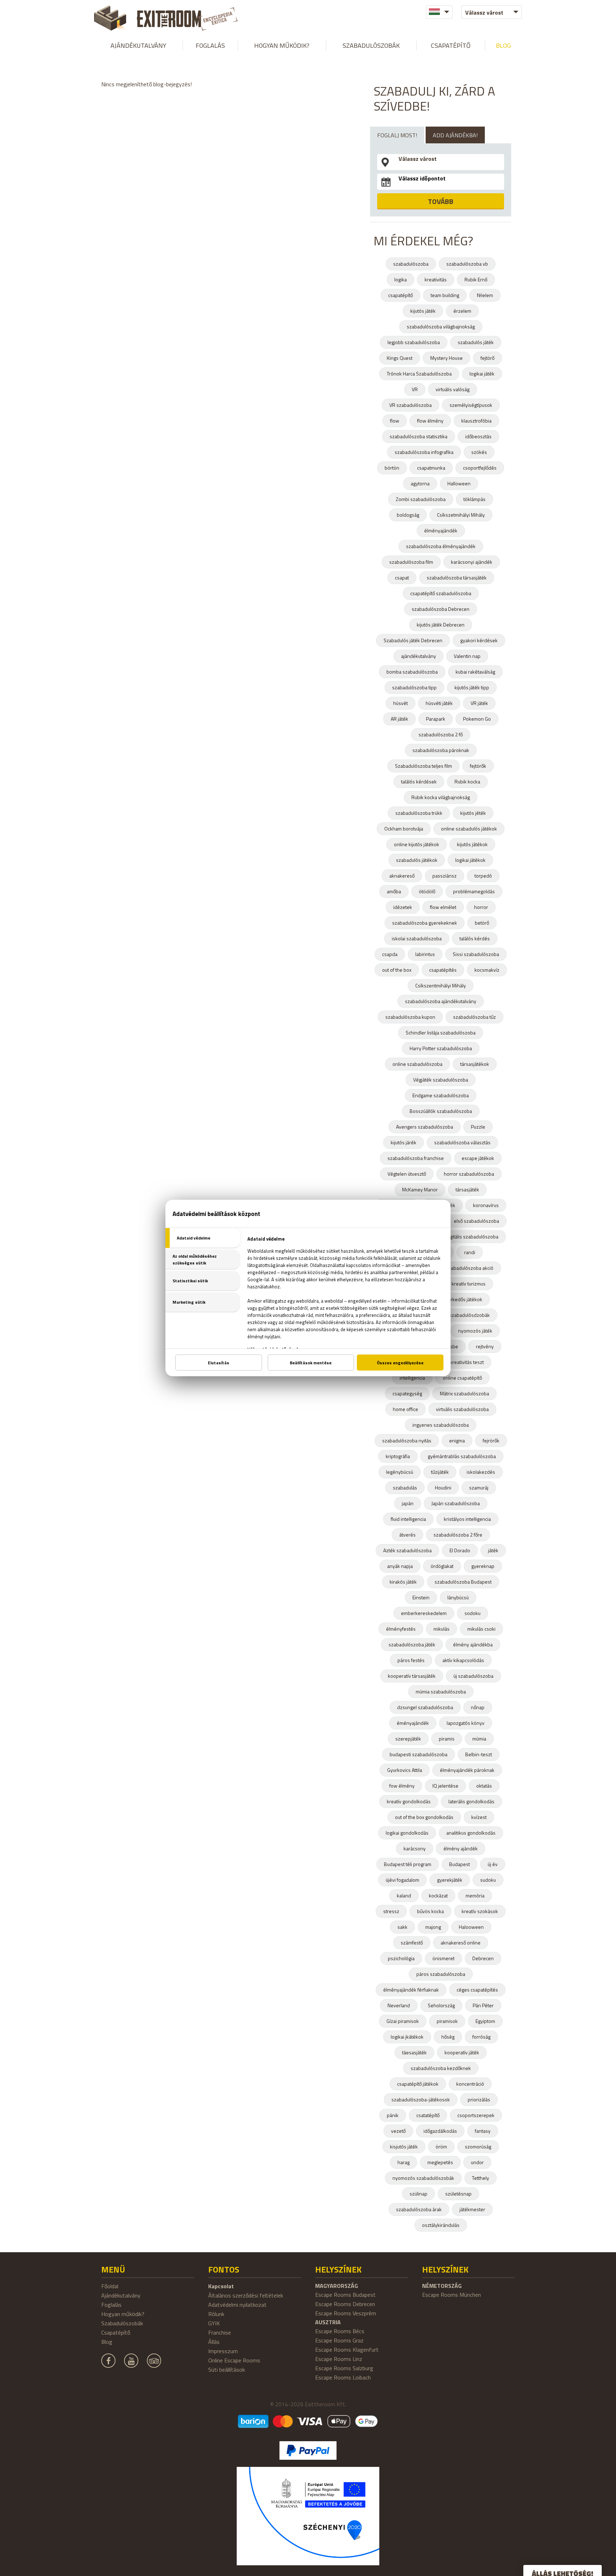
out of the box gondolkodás (424, 1817)
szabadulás (405, 1488)
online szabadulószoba (417, 1064)
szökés (479, 452)
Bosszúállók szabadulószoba (441, 1111)
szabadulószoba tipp (414, 687)
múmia (479, 1739)
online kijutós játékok (417, 844)
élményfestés (401, 1629)
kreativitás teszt (467, 1362)
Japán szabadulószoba (456, 1503)
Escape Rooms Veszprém (346, 2313)
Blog (503, 45)
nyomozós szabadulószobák (423, 2178)
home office (405, 1409)
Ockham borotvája (404, 829)
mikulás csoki (481, 1629)
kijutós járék (404, 1142)
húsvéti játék (439, 703)
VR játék (479, 703)
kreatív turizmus (469, 1284)
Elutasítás (219, 1363)
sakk (402, 1927)
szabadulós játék (476, 342)
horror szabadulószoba (469, 1174)
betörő (482, 923)
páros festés (411, 1660)
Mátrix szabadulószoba (464, 1393)
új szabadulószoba (473, 1676)
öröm (441, 2146)
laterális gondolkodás (471, 1801)
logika (401, 279)
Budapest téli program (408, 1864)
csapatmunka (431, 468)
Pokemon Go (477, 719)
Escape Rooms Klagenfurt (347, 2350)
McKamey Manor (420, 1189)
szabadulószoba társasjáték (457, 577)
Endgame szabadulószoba (441, 1095)
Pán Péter (483, 2005)
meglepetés (440, 2162)
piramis (447, 1739)
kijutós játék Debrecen (441, 625)
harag (404, 2162)
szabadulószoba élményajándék (441, 546)
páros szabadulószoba (441, 1974)
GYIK (214, 2323)
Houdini (443, 1488)
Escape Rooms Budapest (345, 2295)
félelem (485, 295)
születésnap (458, 2194)
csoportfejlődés (480, 468)
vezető (398, 2131)
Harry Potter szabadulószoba (441, 1048)
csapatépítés (443, 970)
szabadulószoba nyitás (407, 1440)
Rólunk (216, 2314)
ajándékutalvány (419, 656)
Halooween (471, 1927)
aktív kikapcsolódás (463, 1660)
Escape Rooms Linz (339, 2359)
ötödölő (427, 891)
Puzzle (478, 1127)
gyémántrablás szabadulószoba (462, 1456)
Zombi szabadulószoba (421, 499)
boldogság (408, 515)
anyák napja (400, 1566)
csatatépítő (428, 2115)
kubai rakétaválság (475, 672)
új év (493, 1864)
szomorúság (478, 2146)
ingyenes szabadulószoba (441, 1425)
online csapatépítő (462, 1378)
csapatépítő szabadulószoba (441, 593)
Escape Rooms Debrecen (345, 2304)
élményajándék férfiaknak (411, 1990)
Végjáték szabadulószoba (441, 1080)
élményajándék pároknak (467, 1770)
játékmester (472, 2209)
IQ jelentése (445, 1786)
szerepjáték (408, 1739)
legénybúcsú (400, 1472)
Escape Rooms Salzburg (344, 2368)
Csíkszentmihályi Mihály (441, 985)
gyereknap (483, 1566)
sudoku (488, 1880)
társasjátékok (475, 1064)
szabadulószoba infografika (424, 452)
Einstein (421, 1597)
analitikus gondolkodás (471, 1833)
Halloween (459, 483)
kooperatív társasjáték (412, 1676)
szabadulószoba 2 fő (441, 734)
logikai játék (482, 374)
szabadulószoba (411, 264)
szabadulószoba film (411, 562)
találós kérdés (475, 938)
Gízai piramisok (403, 2021)
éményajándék (413, 1723)
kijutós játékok (472, 844)
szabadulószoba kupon (410, 1017)
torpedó (483, 876)
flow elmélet (443, 907)
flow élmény (430, 421)
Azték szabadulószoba (407, 1550)
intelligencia (412, 1378)
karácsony (415, 1848)
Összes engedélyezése (400, 1363)
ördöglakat (442, 1566)
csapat (402, 577)
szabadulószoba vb (467, 264)
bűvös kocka (430, 1911)
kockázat (438, 1895)
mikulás (442, 1629)
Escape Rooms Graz (339, 2340)
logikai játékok (470, 860)
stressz (391, 1911)
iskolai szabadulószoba (417, 938)
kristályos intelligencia (467, 1519)
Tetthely (481, 2178)
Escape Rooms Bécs (340, 2331)
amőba (394, 891)
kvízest (479, 1817)
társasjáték (467, 1189)
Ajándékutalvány (138, 45)
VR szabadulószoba (410, 405)
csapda (390, 954)
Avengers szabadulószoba (425, 1127)
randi (470, 1252)
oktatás (484, 1786)
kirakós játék (403, 1582)
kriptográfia (398, 1456)
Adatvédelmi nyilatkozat (237, 2305)
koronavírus (486, 1205)
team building (445, 295)
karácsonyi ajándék (472, 562)
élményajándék (441, 530)
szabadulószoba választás (462, 1142)
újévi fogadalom (402, 1880)
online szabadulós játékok (469, 829)
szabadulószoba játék (412, 1644)
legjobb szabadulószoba (414, 342)
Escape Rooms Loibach (343, 2377)
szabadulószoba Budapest (463, 1582)
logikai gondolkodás (407, 1833)
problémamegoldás (474, 891)
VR (415, 389)
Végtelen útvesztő (407, 1174)
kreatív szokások (480, 1911)
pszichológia (401, 1958)
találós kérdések (419, 781)
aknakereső (402, 876)
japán (408, 1503)
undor (477, 2162)
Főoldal (110, 2286)
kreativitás (436, 279)
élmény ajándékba (473, 1644)
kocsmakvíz (487, 970)
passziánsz (445, 876)
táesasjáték (414, 2052)
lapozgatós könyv (466, 1723)
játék (493, 1550)
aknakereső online (461, 1943)
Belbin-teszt (479, 1754)
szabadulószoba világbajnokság (441, 326)
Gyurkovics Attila (405, 1770)
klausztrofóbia (476, 421)
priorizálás (479, 2099)
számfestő (412, 1943)
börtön (392, 468)
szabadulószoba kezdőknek (441, 2068)
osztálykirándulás (441, 2225)
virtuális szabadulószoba (462, 1409)
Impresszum (223, 2351)
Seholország (441, 2005)
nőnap (478, 1707)
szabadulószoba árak (419, 2209)
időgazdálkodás (440, 2131)
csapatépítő (401, 295)
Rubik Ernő (476, 279)
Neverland (399, 2005)
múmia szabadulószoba (441, 1691)
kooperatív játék (462, 2052)
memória (475, 1895)
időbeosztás (478, 436)
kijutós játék (423, 311)
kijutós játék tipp (472, 687)
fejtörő (487, 358)
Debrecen (483, 1958)
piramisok (447, 2021)
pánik (393, 2115)
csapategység (407, 1393)
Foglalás (210, 45)
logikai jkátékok (407, 2037)
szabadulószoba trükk (419, 813)
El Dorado (460, 1550)
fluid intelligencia (408, 1519)
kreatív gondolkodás (409, 1801)
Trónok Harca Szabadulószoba (419, 374)
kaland (404, 1895)
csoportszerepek (476, 2115)
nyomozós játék (475, 1331)
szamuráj (479, 1488)
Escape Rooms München (451, 2295)
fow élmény (402, 1786)
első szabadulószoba (476, 1221)
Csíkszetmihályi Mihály (461, 515)
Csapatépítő (451, 45)
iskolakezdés (481, 1472)
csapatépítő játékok (418, 2084)
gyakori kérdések (479, 640)
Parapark (436, 719)
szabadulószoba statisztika (419, 436)
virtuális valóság (453, 389)
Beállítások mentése (311, 1363)
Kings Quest (400, 358)
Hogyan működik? (282, 45)
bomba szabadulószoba (412, 672)
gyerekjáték (450, 1880)
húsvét (401, 703)
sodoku (473, 1613)
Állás (214, 2342)
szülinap (419, 2194)
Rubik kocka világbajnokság (441, 797)
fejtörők (478, 766)
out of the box (397, 970)
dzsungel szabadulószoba (425, 1707)
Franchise (220, 2332)
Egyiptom (485, 2021)
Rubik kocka (467, 781)
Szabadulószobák (371, 45)
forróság (481, 2037)
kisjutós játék (404, 2146)
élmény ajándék (461, 1848)
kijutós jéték (473, 813)
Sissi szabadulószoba (476, 954)
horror (481, 907)
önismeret (443, 1958)
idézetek (403, 907)
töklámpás (474, 499)
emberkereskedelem (424, 1613)
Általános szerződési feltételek (246, 2295)
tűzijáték (440, 1472)
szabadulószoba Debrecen (441, 609)
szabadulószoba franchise (416, 1158)
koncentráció (470, 2084)
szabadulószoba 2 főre (458, 1535)
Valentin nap (467, 656)
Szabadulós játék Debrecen (413, 640)
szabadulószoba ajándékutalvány (441, 1001)
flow (395, 421)
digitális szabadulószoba (472, 1236)
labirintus (425, 954)
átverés (407, 1535)
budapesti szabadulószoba (419, 1754)
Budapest (460, 1864)
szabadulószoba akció (470, 1268)
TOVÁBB (441, 201)
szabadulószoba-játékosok (421, 2099)
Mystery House (446, 358)
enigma (457, 1440)
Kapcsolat (221, 2286)
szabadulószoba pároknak (441, 750)
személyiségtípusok (471, 405)
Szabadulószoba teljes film (423, 766)
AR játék (399, 719)
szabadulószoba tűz (474, 1017)
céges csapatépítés (477, 1990)
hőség (448, 2037)
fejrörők (491, 1440)
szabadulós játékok (417, 860)
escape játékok (478, 1158)
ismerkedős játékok (461, 1299)
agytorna (420, 483)
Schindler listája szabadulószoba (441, 1033)
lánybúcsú (458, 1597)
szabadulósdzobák (469, 1315)
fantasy (483, 2131)
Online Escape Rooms (234, 2360)
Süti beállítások (227, 2370)
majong (433, 1927)
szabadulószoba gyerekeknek (425, 923)
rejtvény (485, 1346)
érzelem (462, 311)
